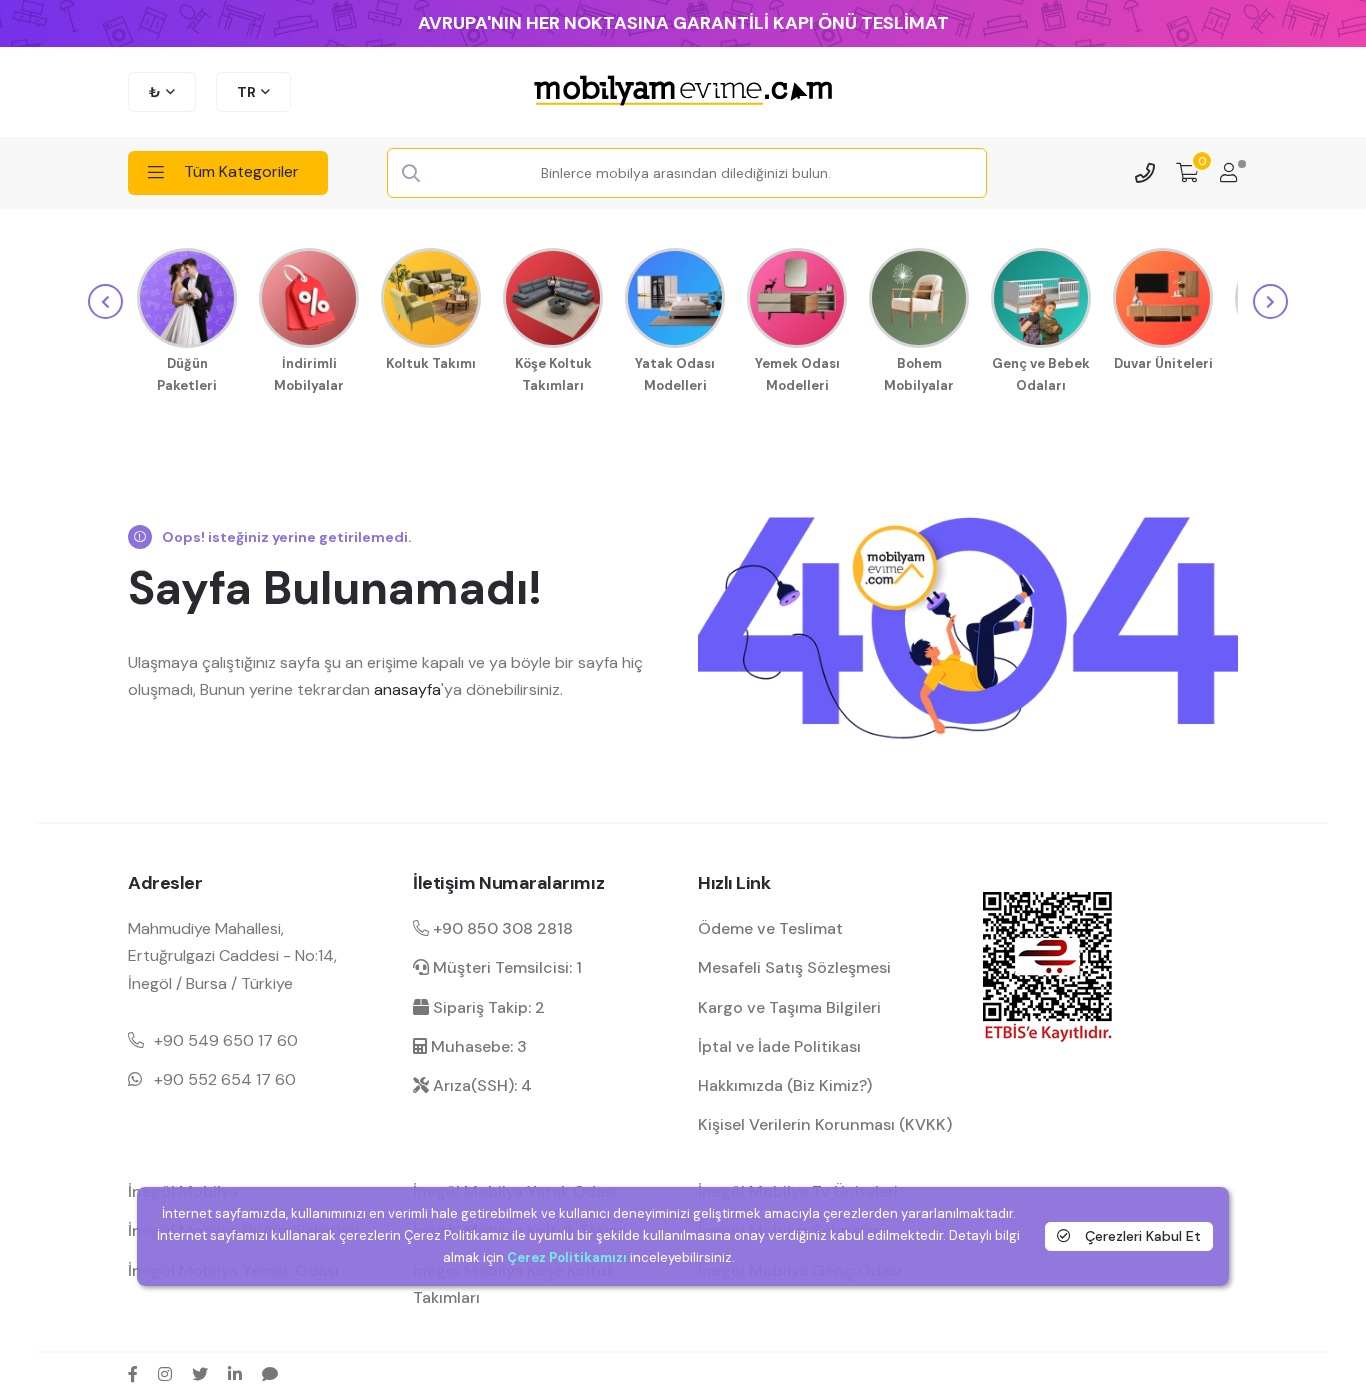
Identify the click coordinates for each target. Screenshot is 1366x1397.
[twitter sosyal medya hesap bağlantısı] (200, 1374)
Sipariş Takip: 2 (487, 1007)
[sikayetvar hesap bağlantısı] (270, 1374)
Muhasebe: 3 (477, 1046)
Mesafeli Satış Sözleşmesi (794, 967)
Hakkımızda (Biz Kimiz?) (785, 1085)
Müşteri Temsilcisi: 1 (505, 967)
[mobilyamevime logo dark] (683, 92)
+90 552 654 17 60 (225, 1079)
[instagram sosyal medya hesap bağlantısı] (165, 1374)
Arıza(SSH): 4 (480, 1085)
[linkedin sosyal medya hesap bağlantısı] (235, 1374)
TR (246, 92)
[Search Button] (411, 174)
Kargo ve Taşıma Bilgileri (789, 1007)
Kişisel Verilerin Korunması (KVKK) (825, 1124)
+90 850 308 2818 (501, 928)
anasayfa (407, 689)
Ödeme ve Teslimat (770, 928)
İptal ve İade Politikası (779, 1046)
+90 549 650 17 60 (226, 1040)
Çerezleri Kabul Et (1141, 1235)
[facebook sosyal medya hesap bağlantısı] (133, 1374)
